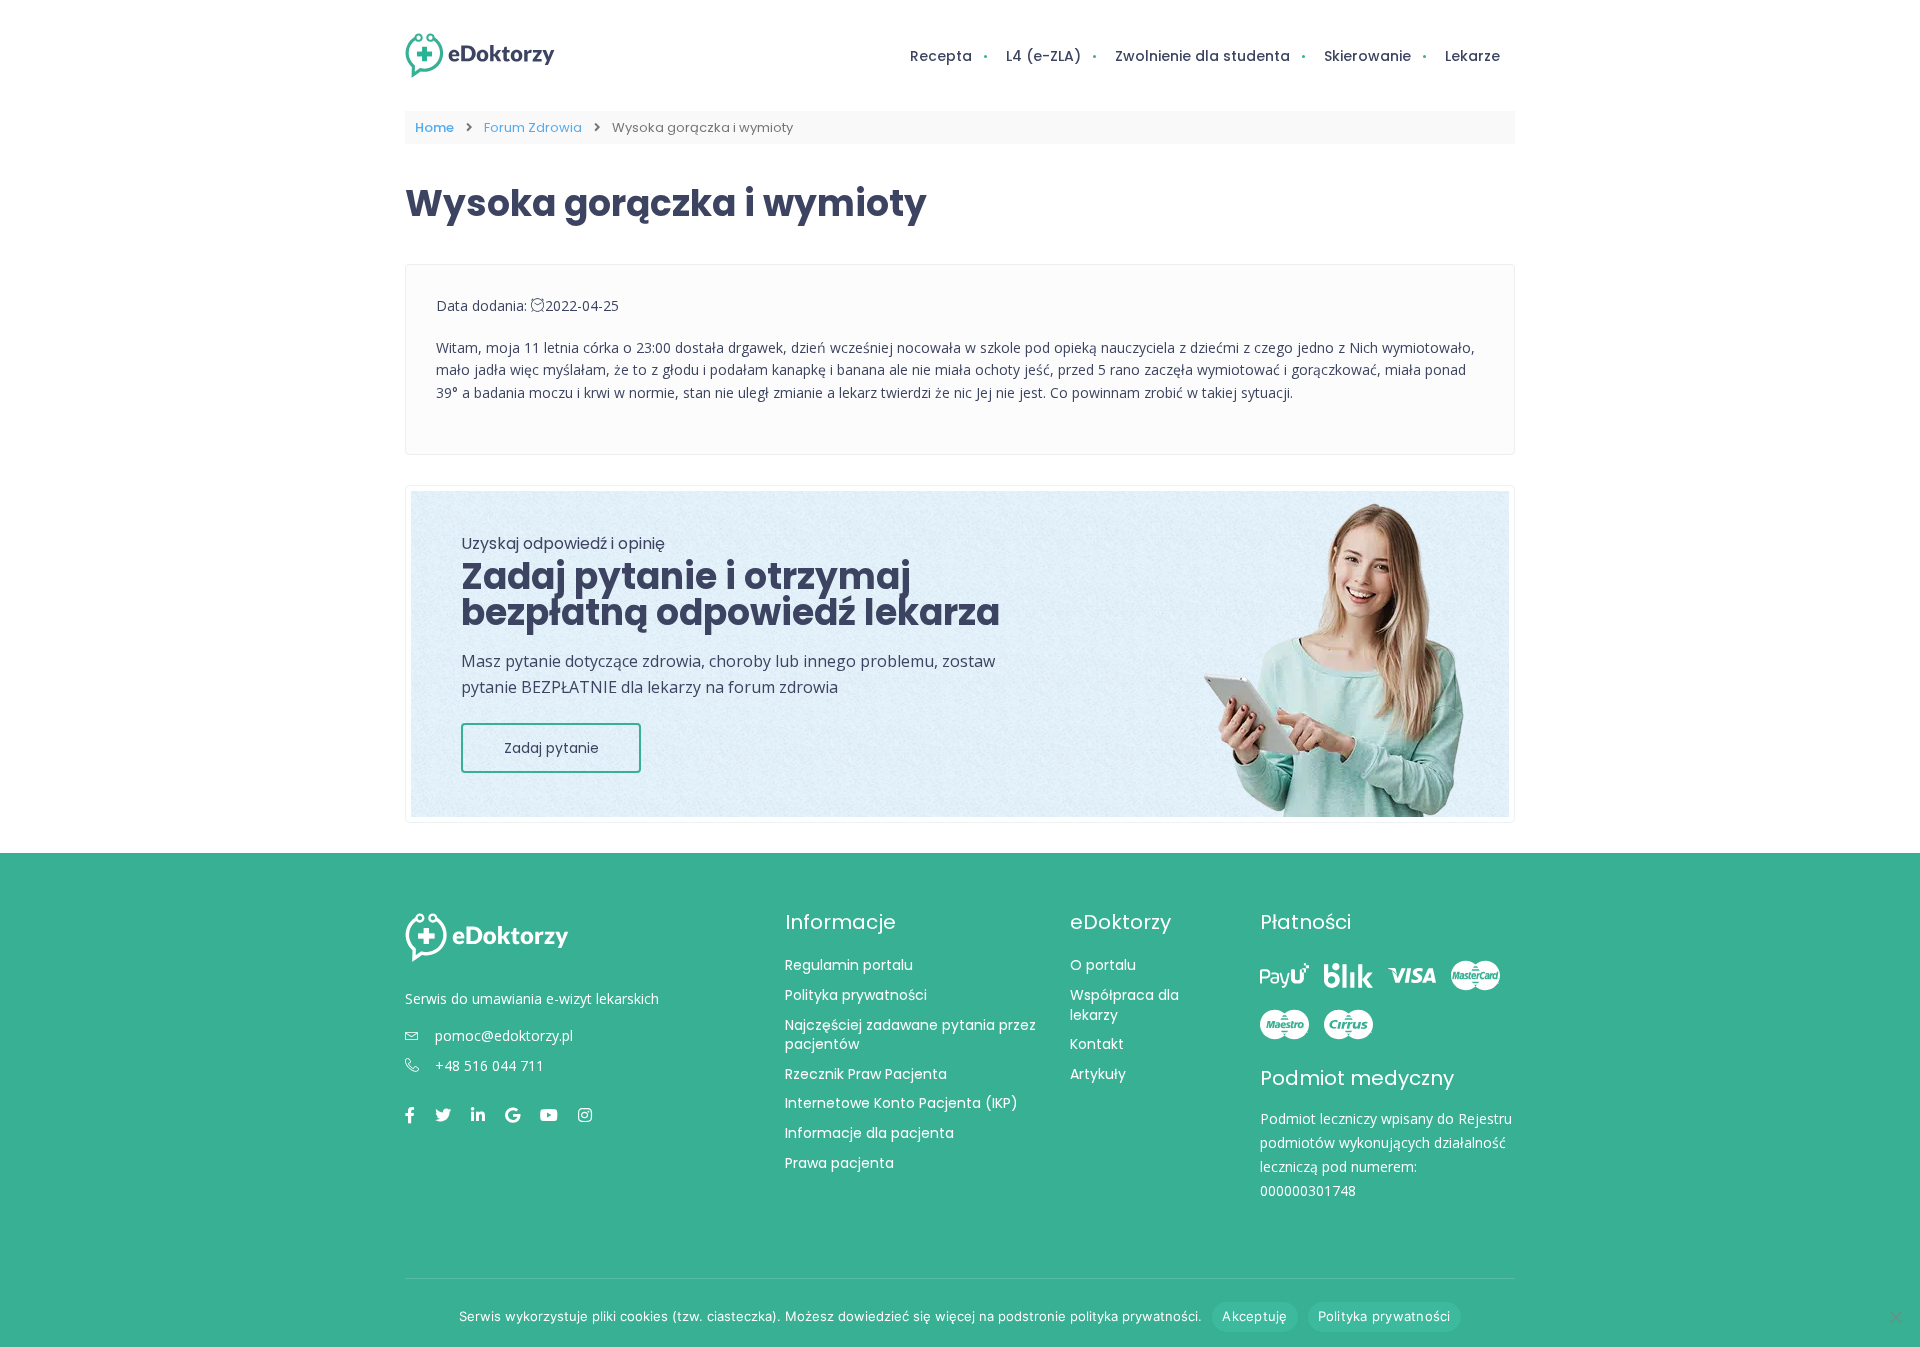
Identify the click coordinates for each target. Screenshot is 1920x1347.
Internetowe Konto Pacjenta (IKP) (901, 1103)
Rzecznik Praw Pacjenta (866, 1074)
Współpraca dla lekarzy (1124, 1005)
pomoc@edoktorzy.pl (504, 1035)
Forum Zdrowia (533, 127)
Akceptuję (1254, 1316)
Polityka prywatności (856, 995)
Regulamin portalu (849, 965)
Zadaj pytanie (551, 748)
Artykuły (1098, 1074)
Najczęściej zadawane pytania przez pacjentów (910, 1035)
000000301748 (1308, 1190)
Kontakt (1097, 1044)
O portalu (1103, 965)
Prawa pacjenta (839, 1163)
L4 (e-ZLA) (1043, 56)
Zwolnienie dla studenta (1202, 56)
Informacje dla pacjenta (869, 1133)
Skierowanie (1367, 56)
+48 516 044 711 (489, 1065)
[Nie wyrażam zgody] (1895, 1317)
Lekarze (1472, 56)
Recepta (941, 56)
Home (434, 127)
